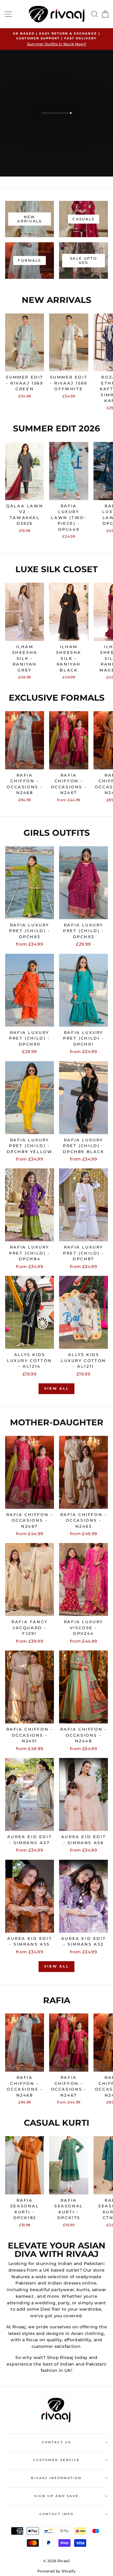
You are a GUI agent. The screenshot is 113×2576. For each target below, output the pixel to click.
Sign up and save (57, 2496)
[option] (56, 39)
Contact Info (57, 2514)
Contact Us (56, 2442)
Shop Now (56, 124)
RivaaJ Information (56, 2478)
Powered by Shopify (56, 2571)
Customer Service (56, 2460)
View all (56, 1388)
